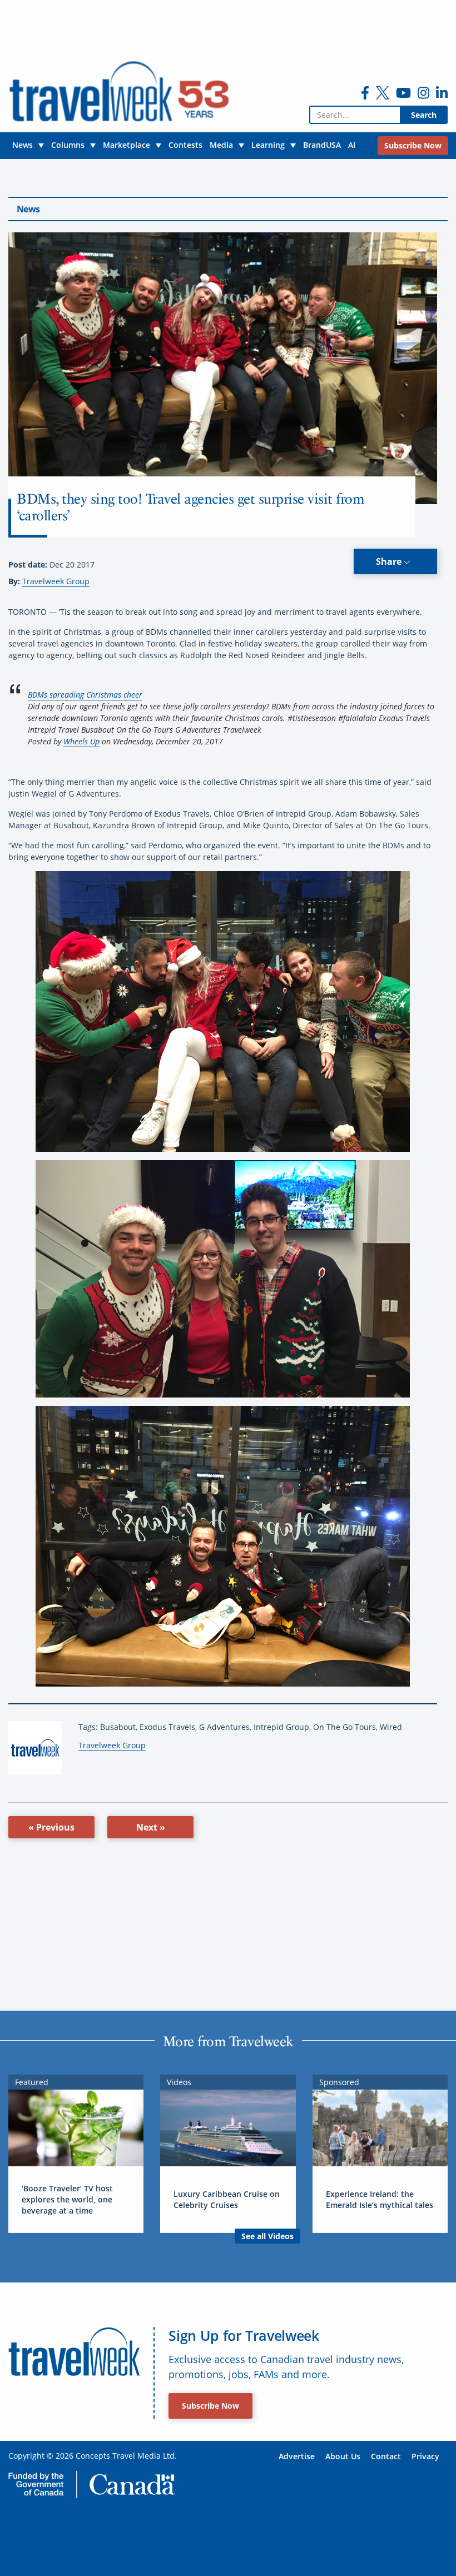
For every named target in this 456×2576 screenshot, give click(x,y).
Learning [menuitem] (268, 145)
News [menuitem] (23, 145)
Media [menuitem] (221, 145)
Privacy (425, 2456)
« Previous (51, 1827)
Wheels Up (81, 741)
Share (390, 561)
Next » (151, 1827)
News (28, 209)
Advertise (297, 2456)
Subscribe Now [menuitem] (413, 145)
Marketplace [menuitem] (127, 145)
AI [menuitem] (352, 145)
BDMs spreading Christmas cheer (85, 695)
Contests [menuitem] (185, 145)
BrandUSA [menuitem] (322, 145)
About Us (343, 2456)
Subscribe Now (210, 2406)
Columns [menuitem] (68, 145)
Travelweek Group (56, 581)
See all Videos (267, 2236)
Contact (386, 2456)
